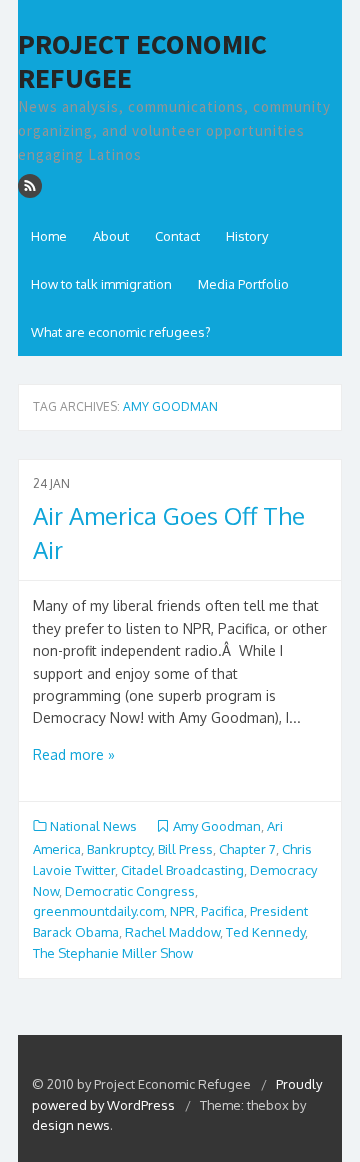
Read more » (74, 754)
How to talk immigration (101, 284)
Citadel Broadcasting (182, 870)
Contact (177, 236)
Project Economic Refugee (142, 61)
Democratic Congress (130, 891)
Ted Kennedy (265, 932)
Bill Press (185, 849)
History (247, 236)
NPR (182, 911)
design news (71, 1125)
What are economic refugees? (121, 332)
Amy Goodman (217, 826)
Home (49, 236)
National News (93, 826)
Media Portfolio (243, 284)
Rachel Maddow (172, 932)
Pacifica (222, 911)
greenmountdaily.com (98, 911)
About (111, 236)
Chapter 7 (247, 849)
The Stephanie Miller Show (113, 953)
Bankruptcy (119, 849)
